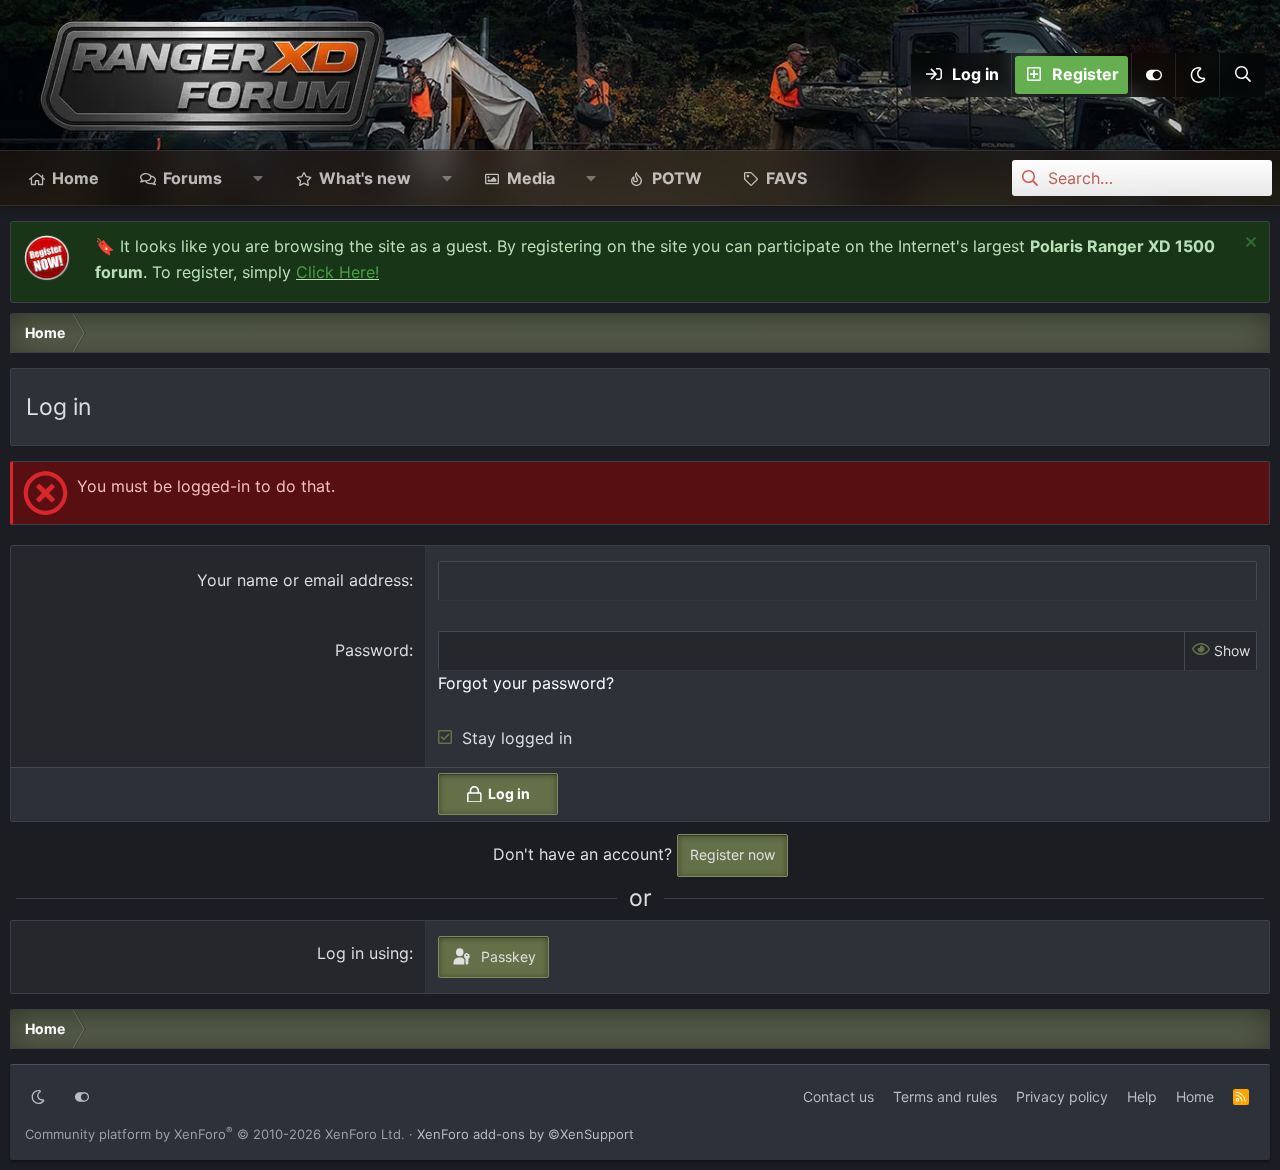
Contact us (838, 1096)
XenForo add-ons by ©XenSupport (525, 1134)
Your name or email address (303, 580)
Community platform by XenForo (215, 1134)
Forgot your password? (526, 683)
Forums (192, 178)
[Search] (1242, 75)
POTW (677, 178)
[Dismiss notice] (1248, 244)
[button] (1197, 75)
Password (372, 650)
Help (1142, 1096)
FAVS (786, 178)
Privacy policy (1062, 1096)
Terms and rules (945, 1096)
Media (531, 178)
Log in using (363, 953)
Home (75, 178)
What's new (365, 178)
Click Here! (337, 272)
